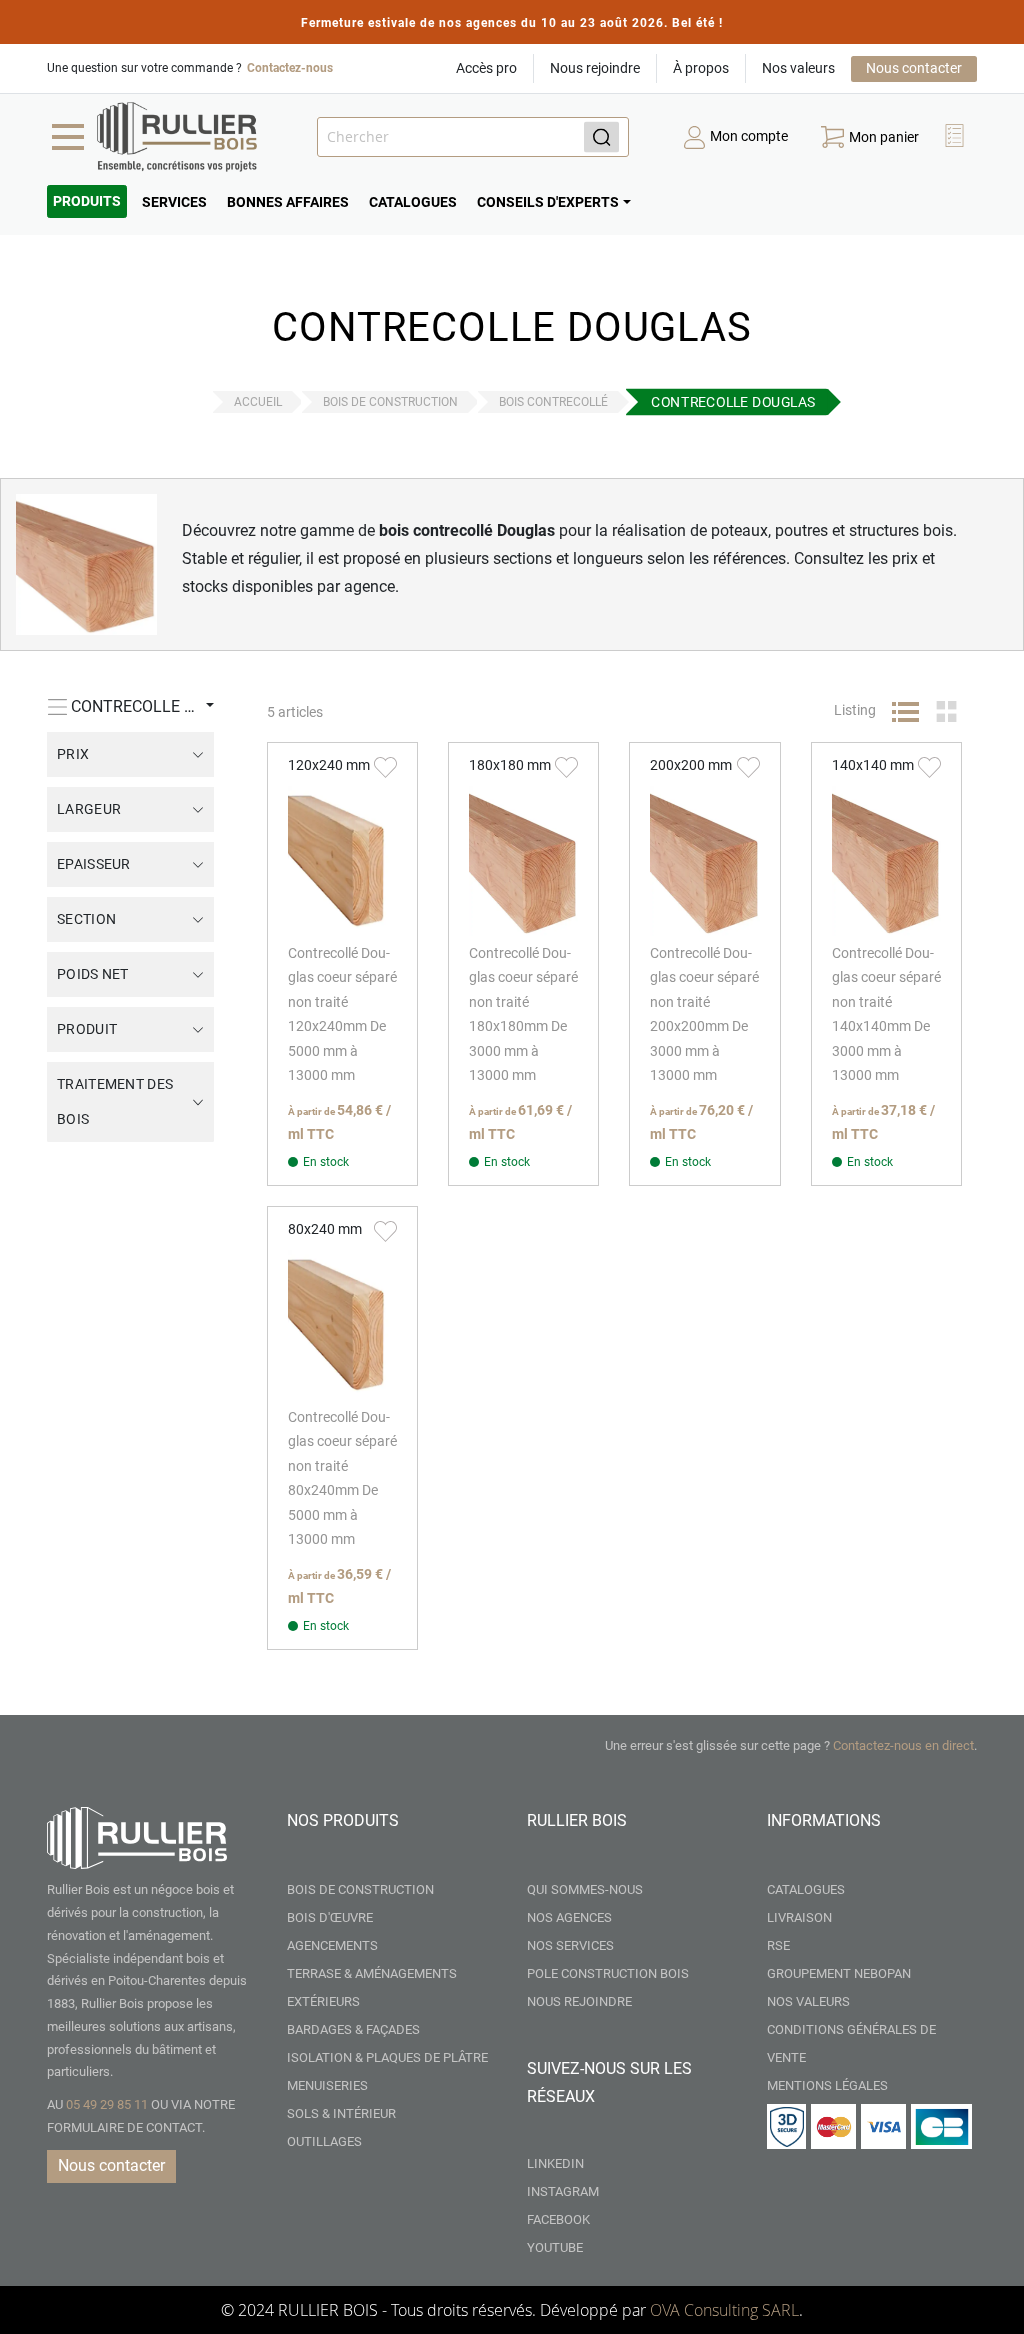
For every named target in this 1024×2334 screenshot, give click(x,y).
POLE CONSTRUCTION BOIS (608, 1973)
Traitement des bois (115, 1101)
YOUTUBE (555, 2247)
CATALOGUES (806, 1889)
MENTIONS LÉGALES (827, 2085)
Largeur (89, 809)
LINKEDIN (555, 2163)
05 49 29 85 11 (107, 2104)
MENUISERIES (327, 2085)
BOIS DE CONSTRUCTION (390, 402)
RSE (778, 1945)
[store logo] (177, 137)
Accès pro (486, 68)
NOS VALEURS (808, 2001)
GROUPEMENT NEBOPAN (839, 1973)
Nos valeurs (798, 68)
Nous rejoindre (595, 68)
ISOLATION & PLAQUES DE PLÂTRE (387, 2057)
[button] (957, 137)
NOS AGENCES (569, 1917)
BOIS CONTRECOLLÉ (553, 402)
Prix (73, 754)
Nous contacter (914, 68)
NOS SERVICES (570, 1945)
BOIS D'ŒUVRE (330, 1917)
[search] (473, 137)
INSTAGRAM (563, 2191)
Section (86, 919)
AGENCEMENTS (332, 1945)
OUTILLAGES (324, 2141)
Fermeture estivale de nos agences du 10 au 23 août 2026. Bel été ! (512, 23)
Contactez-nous (290, 68)
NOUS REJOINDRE (579, 2001)
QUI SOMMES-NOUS (585, 1889)
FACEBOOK (558, 2219)
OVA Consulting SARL (724, 2310)
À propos (701, 68)
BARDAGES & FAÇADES (353, 2029)
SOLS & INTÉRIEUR (341, 2113)
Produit (87, 1029)
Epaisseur (94, 864)
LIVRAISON (799, 1917)
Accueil (258, 402)
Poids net (93, 974)
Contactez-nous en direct (903, 1745)
